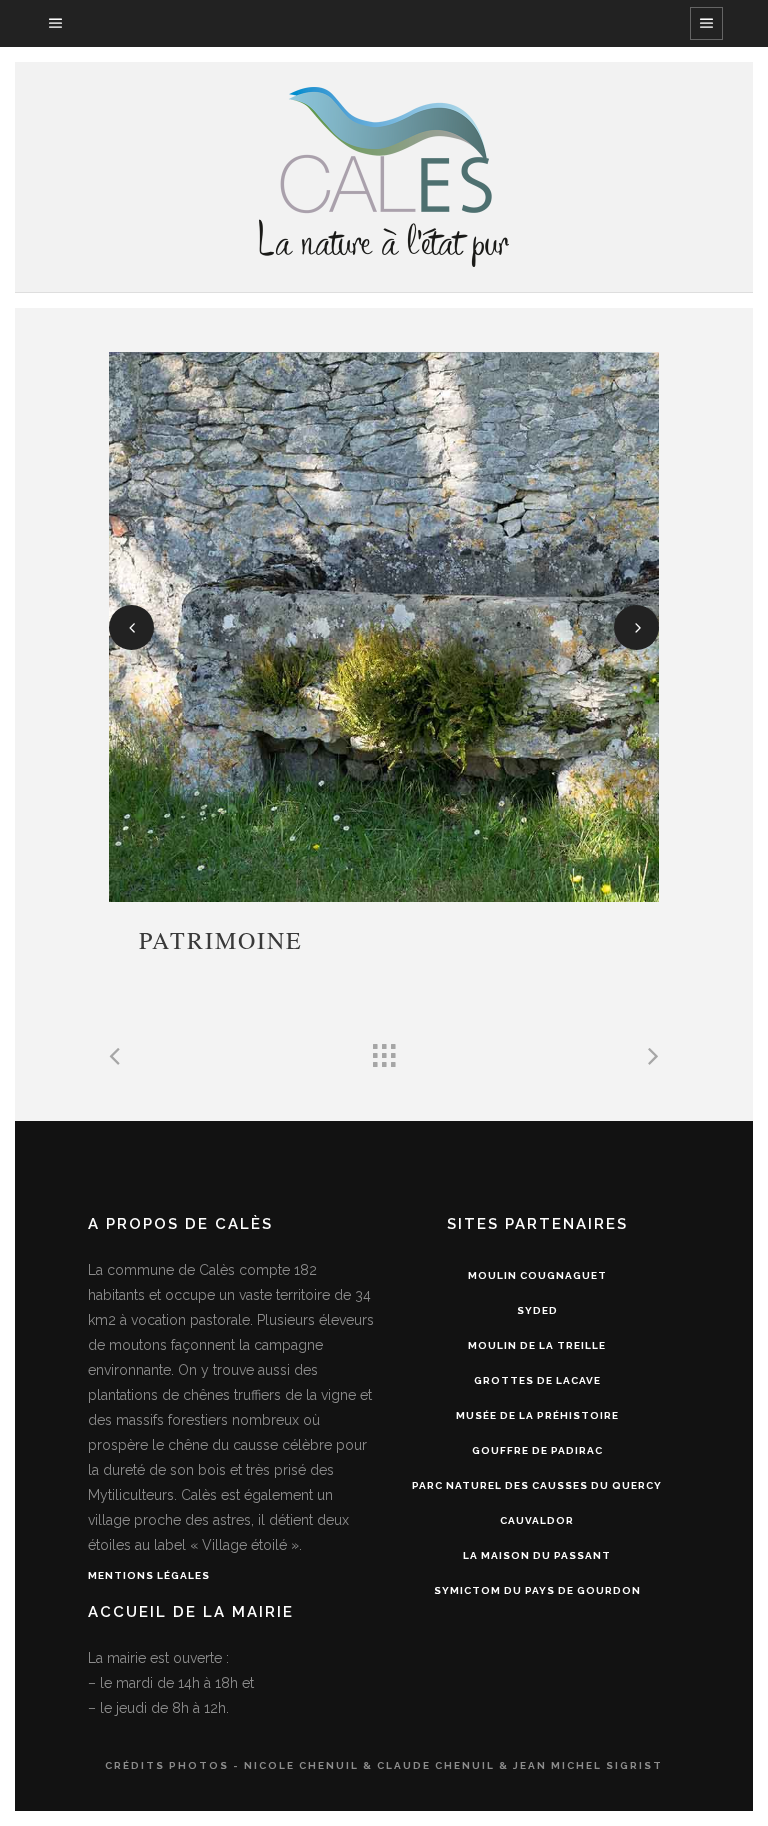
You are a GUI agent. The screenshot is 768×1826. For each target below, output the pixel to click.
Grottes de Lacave (537, 1380)
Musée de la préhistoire (537, 1415)
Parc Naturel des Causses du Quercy (537, 1485)
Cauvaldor (537, 1520)
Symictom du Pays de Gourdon (537, 1590)
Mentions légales (149, 1575)
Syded (537, 1310)
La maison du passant (537, 1555)
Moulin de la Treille (537, 1345)
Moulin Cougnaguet (537, 1275)
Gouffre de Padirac (537, 1450)
